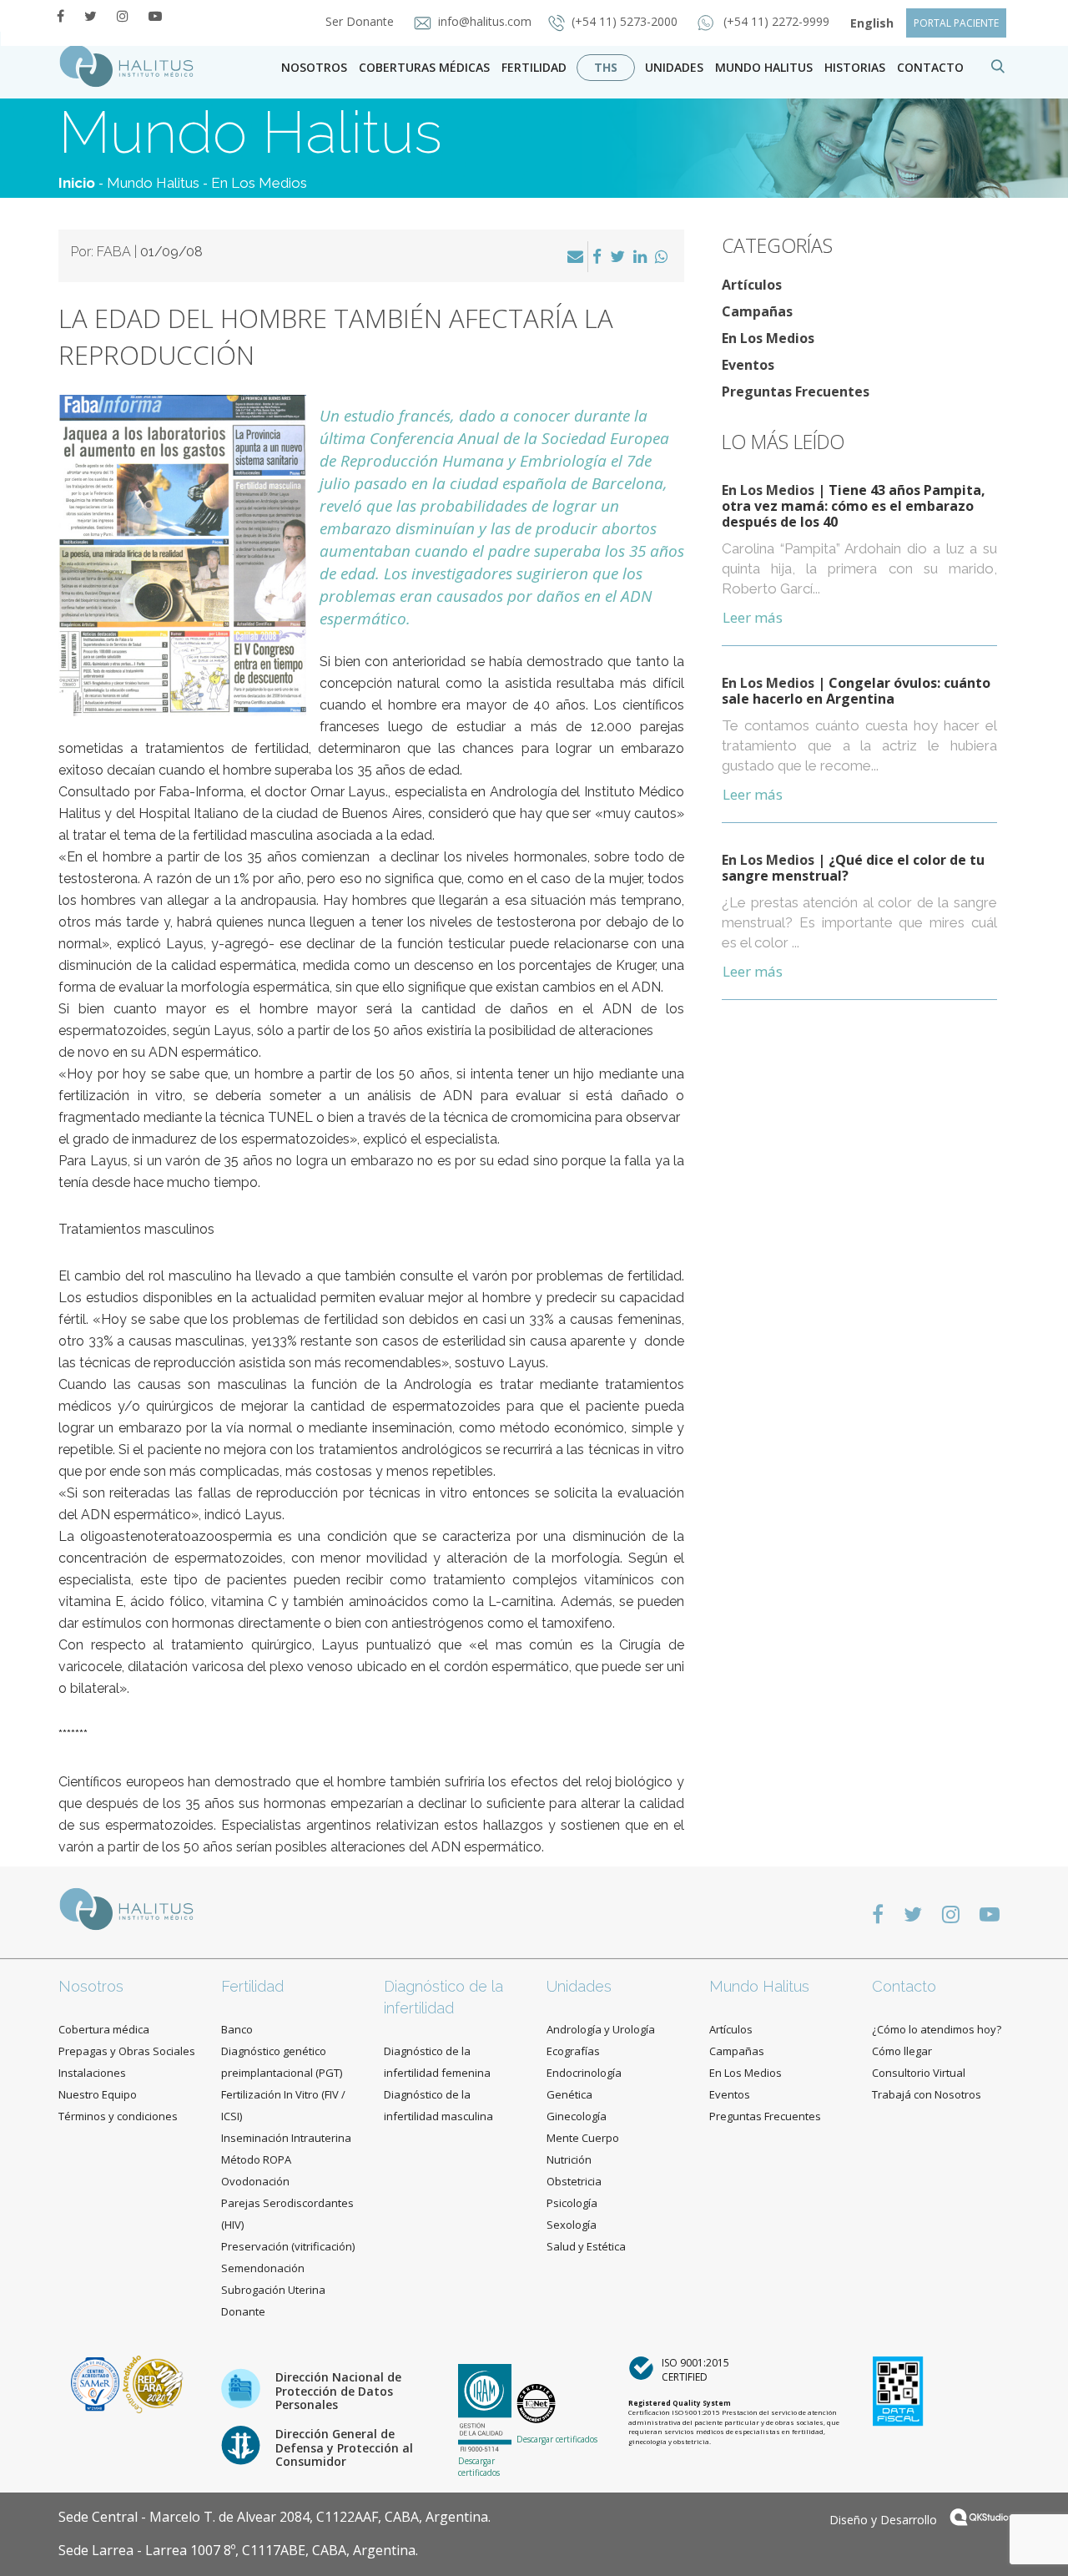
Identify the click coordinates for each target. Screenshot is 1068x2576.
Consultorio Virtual (919, 2073)
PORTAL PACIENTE (956, 23)
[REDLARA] (153, 2383)
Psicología (572, 2203)
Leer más (753, 617)
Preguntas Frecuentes (796, 391)
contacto (930, 67)
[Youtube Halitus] (155, 16)
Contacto (904, 1986)
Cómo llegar (902, 2051)
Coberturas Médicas (424, 67)
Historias (855, 67)
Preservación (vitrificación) (288, 2246)
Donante (243, 2311)
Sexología (572, 2225)
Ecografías (573, 2051)
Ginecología (577, 2116)
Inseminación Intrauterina (286, 2138)
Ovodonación (255, 2181)
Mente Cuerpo (583, 2138)
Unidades (674, 67)
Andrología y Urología (601, 2029)
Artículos (752, 285)
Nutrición (569, 2159)
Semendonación (263, 2268)
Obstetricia (574, 2181)
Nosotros (314, 67)
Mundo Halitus (764, 67)
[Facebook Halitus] (60, 16)
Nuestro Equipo (98, 2094)
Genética (569, 2094)
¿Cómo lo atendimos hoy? (937, 2029)
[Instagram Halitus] (123, 16)
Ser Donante (361, 21)
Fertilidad (534, 67)
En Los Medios (259, 183)
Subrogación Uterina (273, 2290)
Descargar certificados (479, 2467)
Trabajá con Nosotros (927, 2094)
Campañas (757, 311)
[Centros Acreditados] (97, 2383)
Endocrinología (584, 2073)
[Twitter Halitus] (91, 16)
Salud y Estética (586, 2246)
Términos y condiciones (118, 2116)
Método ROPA (256, 2159)
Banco (237, 2029)
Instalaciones (92, 2073)
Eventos (748, 365)
